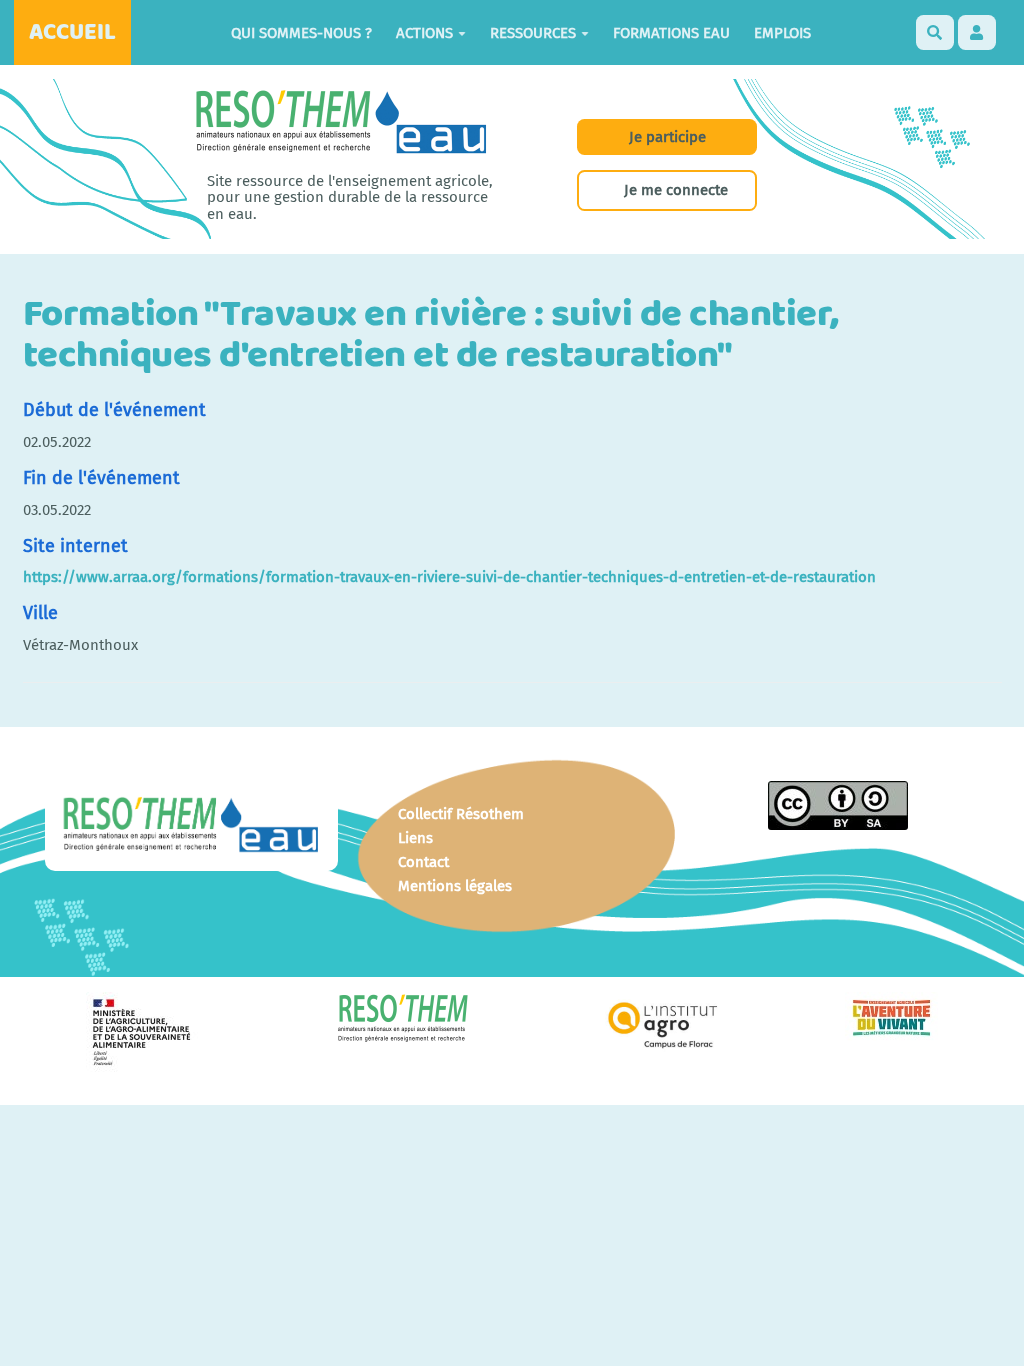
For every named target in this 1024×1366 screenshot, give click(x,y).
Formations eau (671, 33)
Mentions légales (455, 886)
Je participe (667, 137)
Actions (424, 33)
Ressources (533, 33)
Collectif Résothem (461, 814)
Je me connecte (676, 190)
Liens (415, 838)
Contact (423, 862)
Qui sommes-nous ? (301, 33)
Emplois (782, 33)
